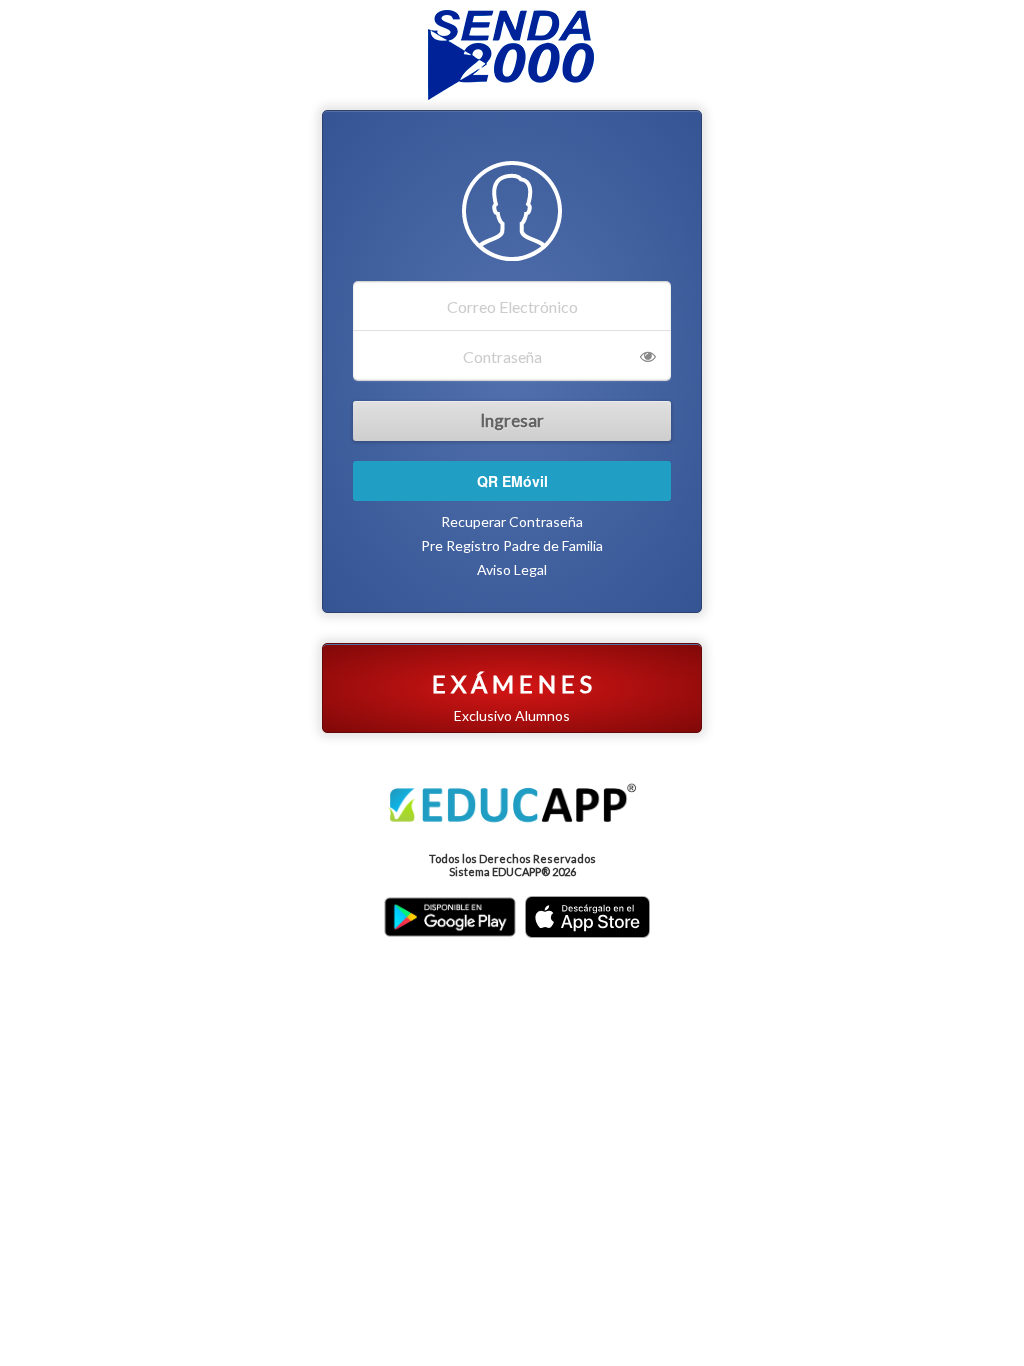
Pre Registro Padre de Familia (512, 545)
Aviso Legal (512, 569)
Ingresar (512, 420)
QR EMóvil (512, 481)
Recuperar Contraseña (512, 521)
